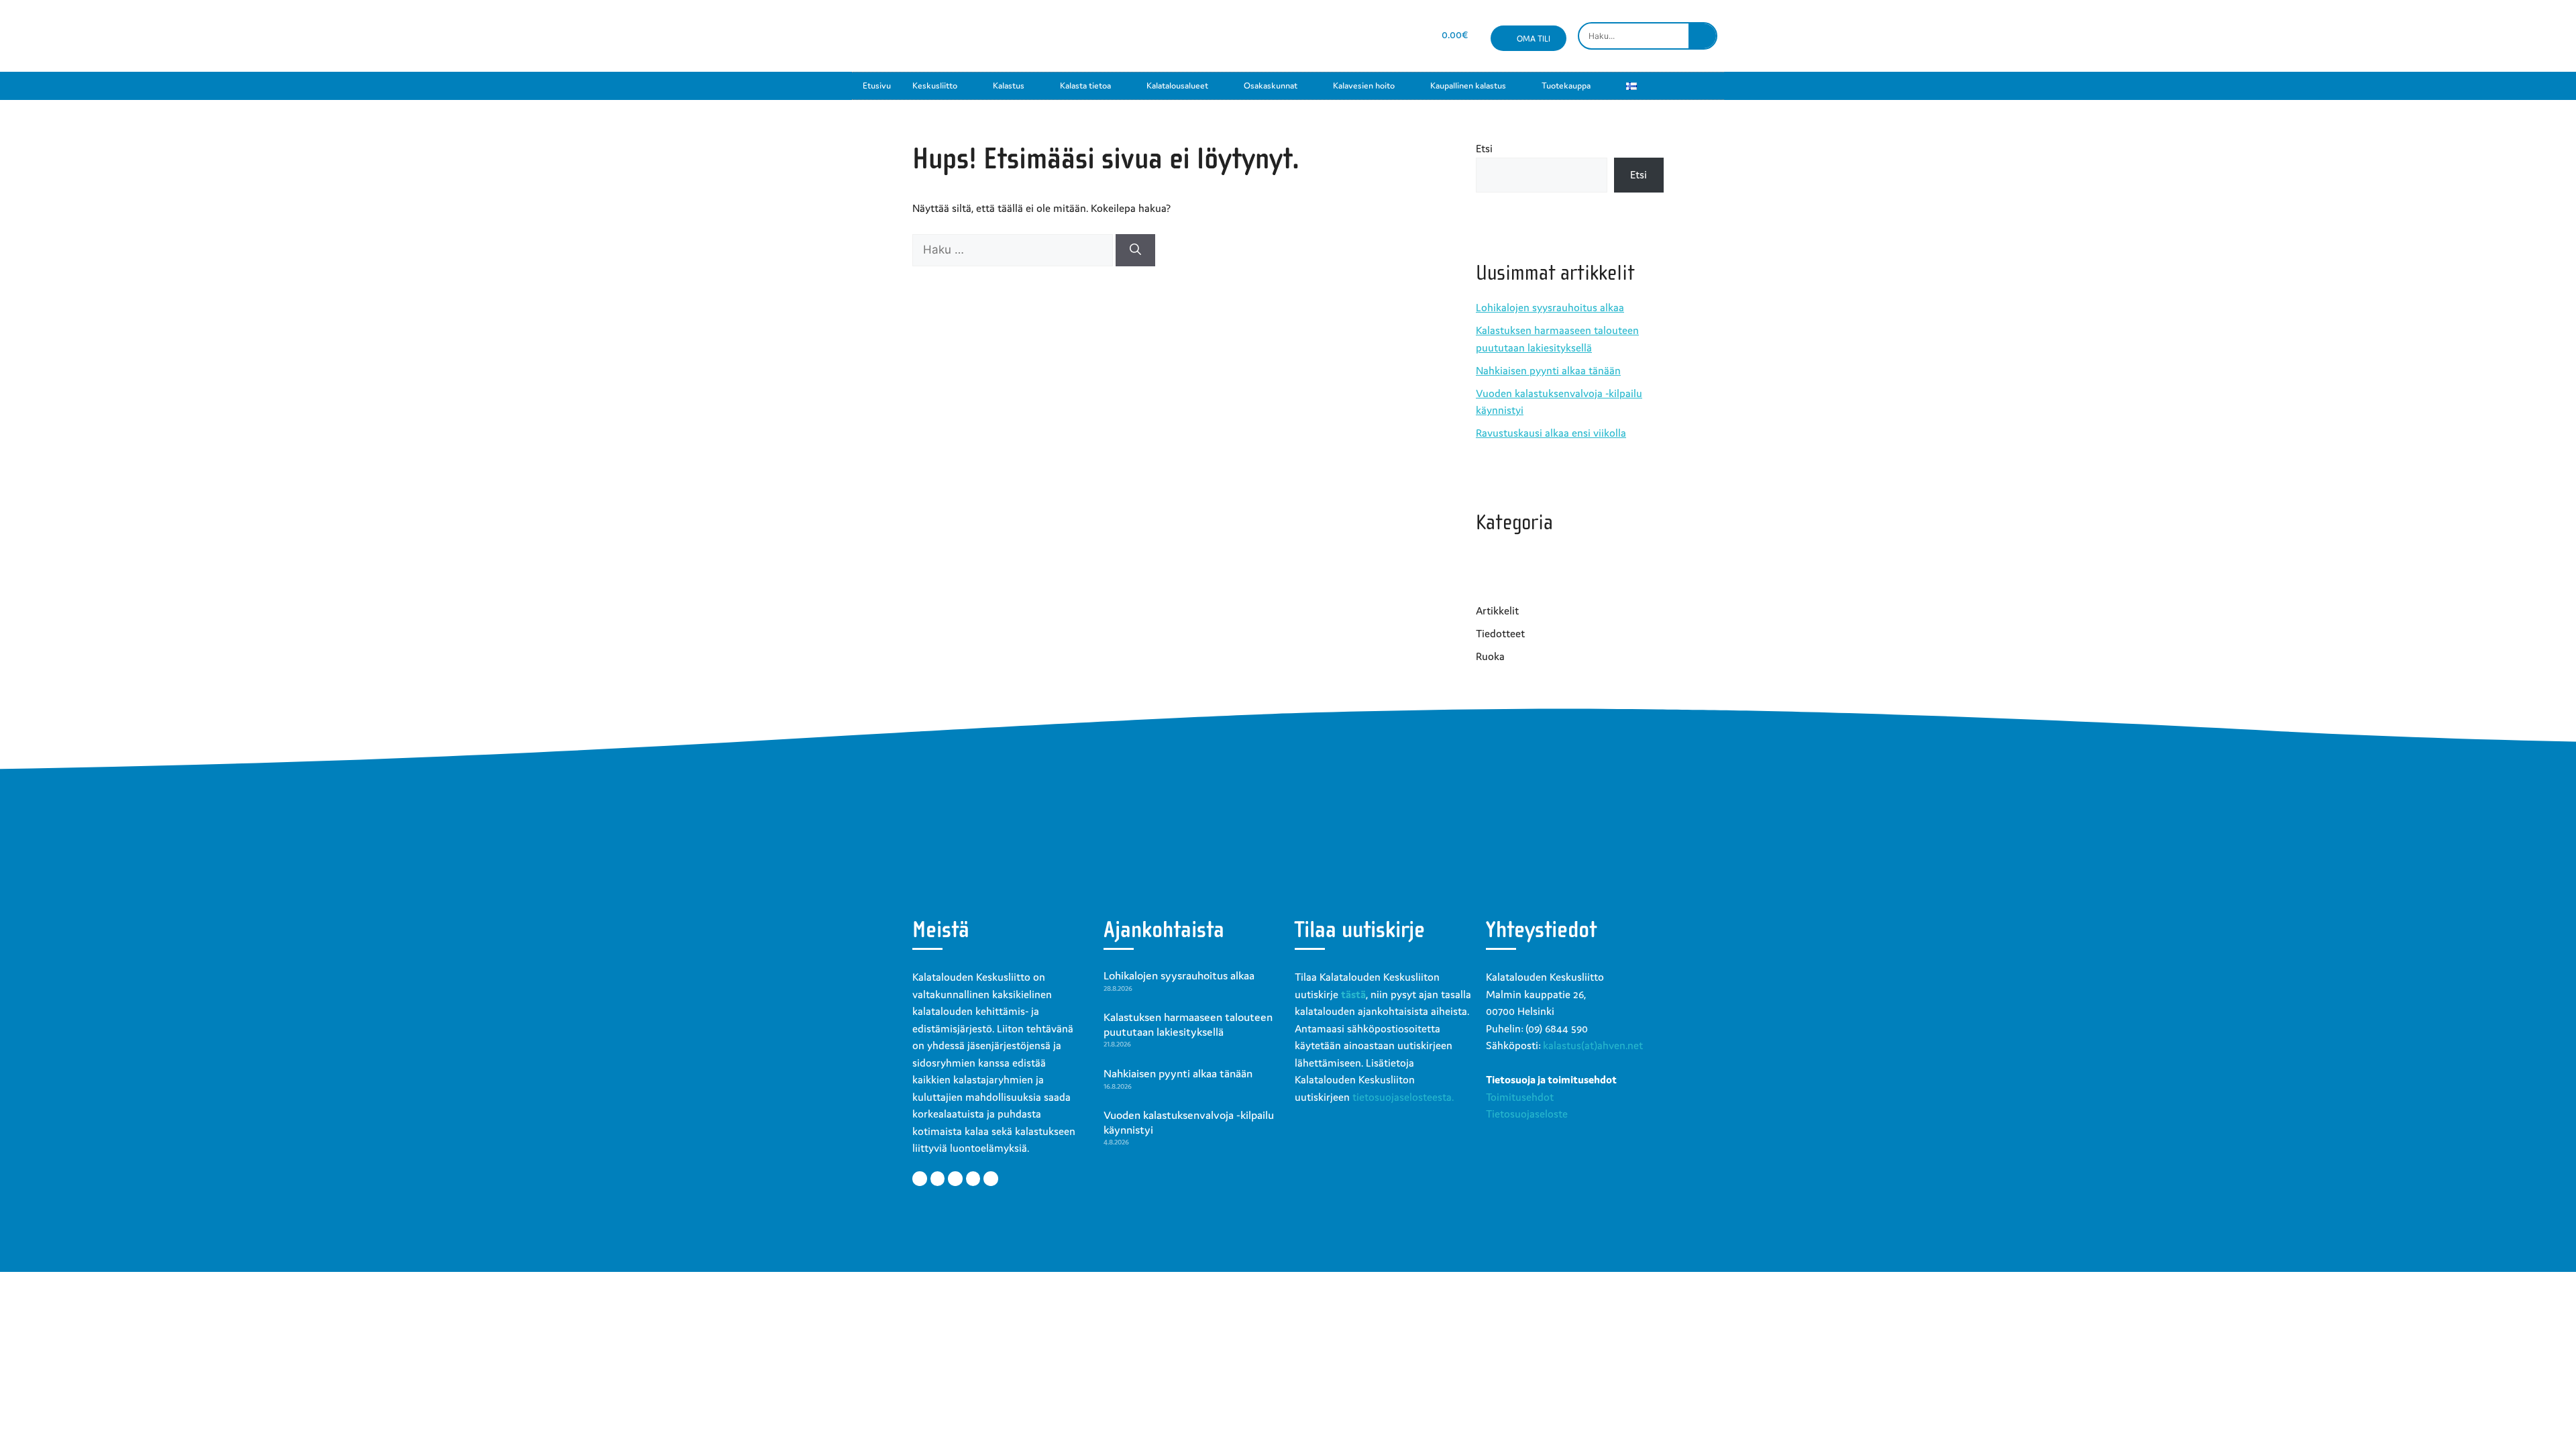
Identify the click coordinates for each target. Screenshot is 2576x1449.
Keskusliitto (935, 86)
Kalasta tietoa (1085, 86)
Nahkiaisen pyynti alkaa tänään (1548, 370)
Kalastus (1009, 86)
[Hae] (1135, 250)
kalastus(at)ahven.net (1593, 1045)
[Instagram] (1337, 36)
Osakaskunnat (1271, 86)
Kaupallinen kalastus (1468, 86)
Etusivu (877, 86)
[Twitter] (938, 1179)
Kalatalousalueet (1177, 86)
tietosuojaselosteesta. (1403, 1097)
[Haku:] (1014, 250)
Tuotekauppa (1566, 86)
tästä (1353, 994)
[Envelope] (1385, 36)
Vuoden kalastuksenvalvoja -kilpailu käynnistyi (1189, 1122)
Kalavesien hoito (1364, 86)
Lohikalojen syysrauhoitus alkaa (1550, 307)
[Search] (1702, 36)
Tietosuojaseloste (1527, 1114)
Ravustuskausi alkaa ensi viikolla (1551, 433)
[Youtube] (1361, 36)
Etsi (1484, 148)
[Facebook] (1313, 36)
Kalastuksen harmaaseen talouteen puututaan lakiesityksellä (1188, 1024)
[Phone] (1408, 36)
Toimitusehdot (1520, 1097)
